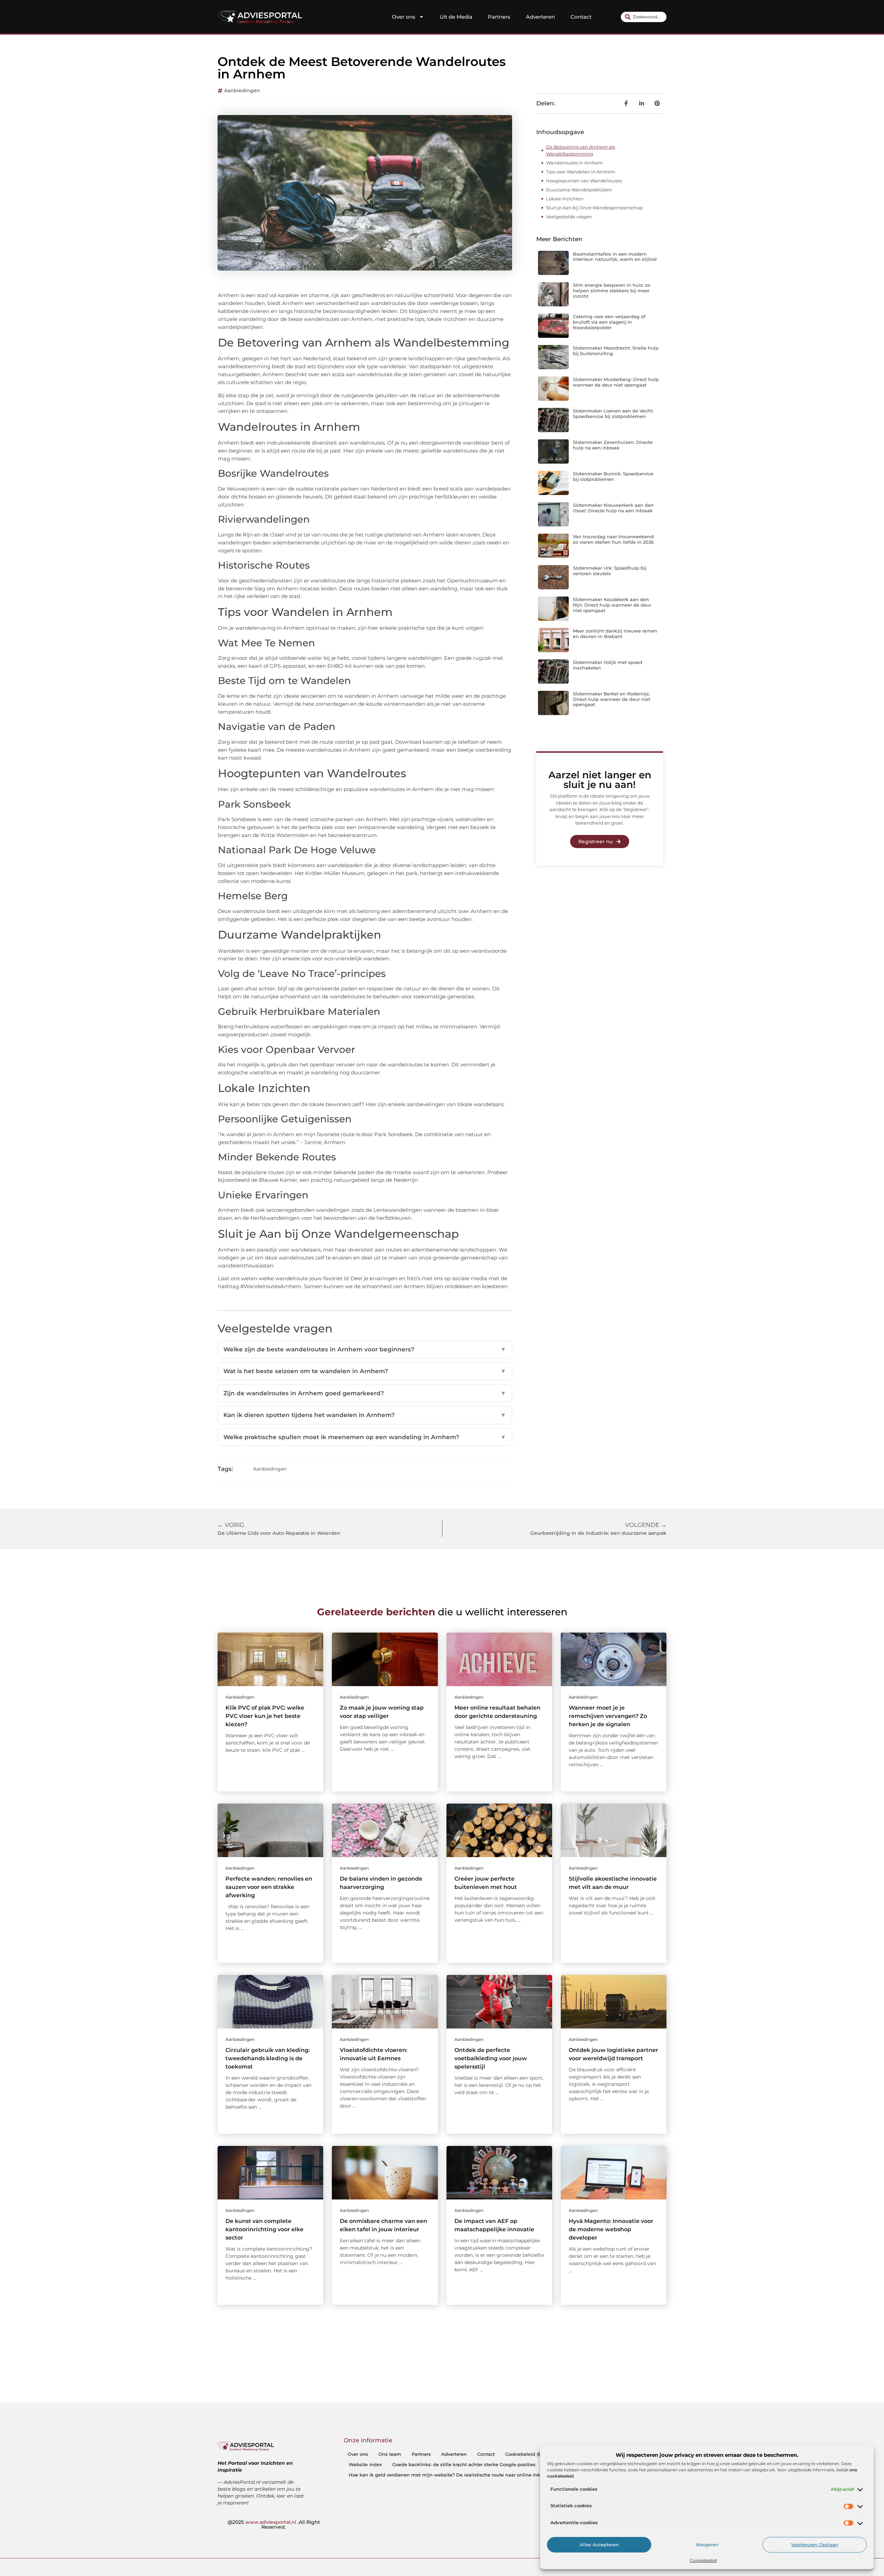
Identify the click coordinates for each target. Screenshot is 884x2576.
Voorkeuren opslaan (815, 2545)
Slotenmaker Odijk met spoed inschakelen (608, 665)
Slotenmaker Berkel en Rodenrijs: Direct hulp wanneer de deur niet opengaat (612, 699)
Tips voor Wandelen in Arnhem (581, 172)
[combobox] (644, 17)
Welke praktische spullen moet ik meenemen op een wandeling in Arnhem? (365, 1437)
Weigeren (707, 2545)
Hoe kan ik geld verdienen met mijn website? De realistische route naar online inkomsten (453, 2475)
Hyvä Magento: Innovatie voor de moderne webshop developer (611, 2229)
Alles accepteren (599, 2545)
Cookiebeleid (703, 2560)
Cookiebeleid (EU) (526, 2454)
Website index (365, 2464)
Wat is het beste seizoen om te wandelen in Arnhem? (365, 1371)
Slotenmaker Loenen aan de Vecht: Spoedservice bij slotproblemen (613, 414)
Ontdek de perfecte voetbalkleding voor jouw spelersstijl (491, 2058)
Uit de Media (456, 17)
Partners (499, 17)
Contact (581, 17)
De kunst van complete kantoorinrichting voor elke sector (265, 2229)
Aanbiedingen (242, 91)
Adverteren (540, 17)
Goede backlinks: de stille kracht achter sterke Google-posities (464, 2464)
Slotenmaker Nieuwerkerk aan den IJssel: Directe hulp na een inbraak (613, 508)
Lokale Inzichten (565, 199)
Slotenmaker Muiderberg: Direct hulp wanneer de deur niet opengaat (616, 382)
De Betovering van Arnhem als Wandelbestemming (580, 150)
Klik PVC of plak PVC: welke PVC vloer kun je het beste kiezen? (265, 1716)
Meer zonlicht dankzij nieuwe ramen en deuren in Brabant (615, 634)
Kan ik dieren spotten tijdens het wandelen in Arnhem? (365, 1415)
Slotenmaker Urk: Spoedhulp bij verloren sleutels (610, 571)
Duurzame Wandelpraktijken (579, 190)
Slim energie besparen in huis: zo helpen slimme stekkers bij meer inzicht (612, 290)
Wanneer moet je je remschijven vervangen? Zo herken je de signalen (608, 1716)
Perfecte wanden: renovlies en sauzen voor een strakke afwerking (269, 1887)
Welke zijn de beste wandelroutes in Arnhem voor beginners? (365, 1349)
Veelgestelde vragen (569, 217)
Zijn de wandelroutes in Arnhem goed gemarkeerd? (365, 1393)
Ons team (390, 2454)
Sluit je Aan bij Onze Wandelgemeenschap (594, 208)
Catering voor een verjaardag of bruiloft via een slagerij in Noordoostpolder (609, 322)
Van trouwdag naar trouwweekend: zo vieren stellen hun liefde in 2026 (614, 539)
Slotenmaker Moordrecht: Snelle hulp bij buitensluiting (616, 351)
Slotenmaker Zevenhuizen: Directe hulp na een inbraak (613, 445)
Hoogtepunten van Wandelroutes (584, 181)
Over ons (404, 17)
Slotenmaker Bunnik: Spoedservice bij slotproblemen (613, 476)
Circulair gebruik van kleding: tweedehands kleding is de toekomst (268, 2058)
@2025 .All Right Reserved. (274, 2525)
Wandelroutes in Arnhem (574, 163)
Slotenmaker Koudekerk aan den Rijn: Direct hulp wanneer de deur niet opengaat (612, 605)
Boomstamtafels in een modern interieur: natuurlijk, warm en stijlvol (615, 257)
